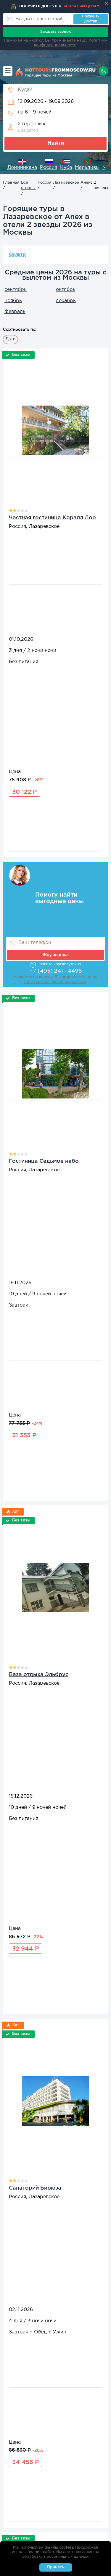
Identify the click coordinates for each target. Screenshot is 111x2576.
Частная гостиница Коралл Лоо (52, 518)
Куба (66, 168)
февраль (15, 312)
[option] (22, 165)
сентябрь (16, 290)
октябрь (66, 290)
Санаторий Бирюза (35, 2188)
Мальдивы (87, 168)
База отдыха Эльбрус (39, 1675)
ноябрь (13, 301)
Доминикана (22, 168)
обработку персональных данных (55, 2557)
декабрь (66, 301)
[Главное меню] (8, 71)
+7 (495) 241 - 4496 (56, 971)
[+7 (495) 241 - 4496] (103, 71)
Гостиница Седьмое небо (44, 1161)
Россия (49, 168)
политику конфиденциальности (55, 982)
